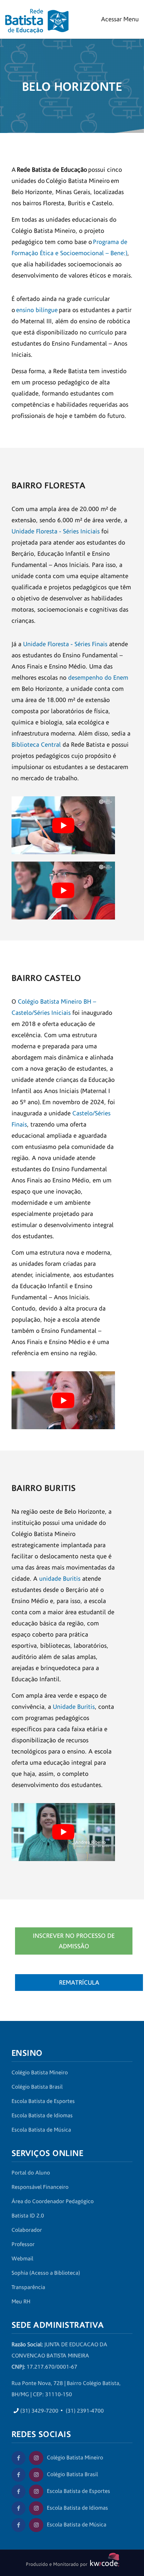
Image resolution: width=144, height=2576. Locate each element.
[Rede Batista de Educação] (37, 17)
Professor (23, 2244)
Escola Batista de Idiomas (42, 2116)
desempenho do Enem (98, 678)
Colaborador (27, 2230)
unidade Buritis (60, 1579)
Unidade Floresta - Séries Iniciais (56, 532)
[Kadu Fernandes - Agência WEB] (103, 2564)
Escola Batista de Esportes (43, 2101)
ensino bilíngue (37, 310)
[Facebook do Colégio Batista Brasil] (19, 2475)
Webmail (22, 2259)
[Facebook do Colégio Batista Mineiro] (19, 2458)
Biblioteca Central (36, 745)
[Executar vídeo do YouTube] (63, 825)
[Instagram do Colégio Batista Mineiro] (36, 2458)
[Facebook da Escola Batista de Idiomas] (19, 2508)
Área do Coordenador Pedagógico (53, 2201)
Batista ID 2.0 (28, 2216)
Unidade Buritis (74, 1707)
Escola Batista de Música (41, 2130)
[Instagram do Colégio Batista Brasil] (36, 2475)
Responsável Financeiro (40, 2187)
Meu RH (21, 2302)
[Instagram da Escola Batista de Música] (36, 2525)
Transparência (28, 2287)
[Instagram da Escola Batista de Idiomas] (36, 2508)
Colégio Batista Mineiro (40, 2073)
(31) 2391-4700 (85, 2411)
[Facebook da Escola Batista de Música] (19, 2525)
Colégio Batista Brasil (37, 2087)
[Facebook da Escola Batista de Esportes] (19, 2492)
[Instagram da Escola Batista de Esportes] (36, 2492)
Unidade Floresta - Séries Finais (65, 644)
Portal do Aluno (31, 2173)
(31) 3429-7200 (39, 2411)
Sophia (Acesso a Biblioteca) (46, 2273)
